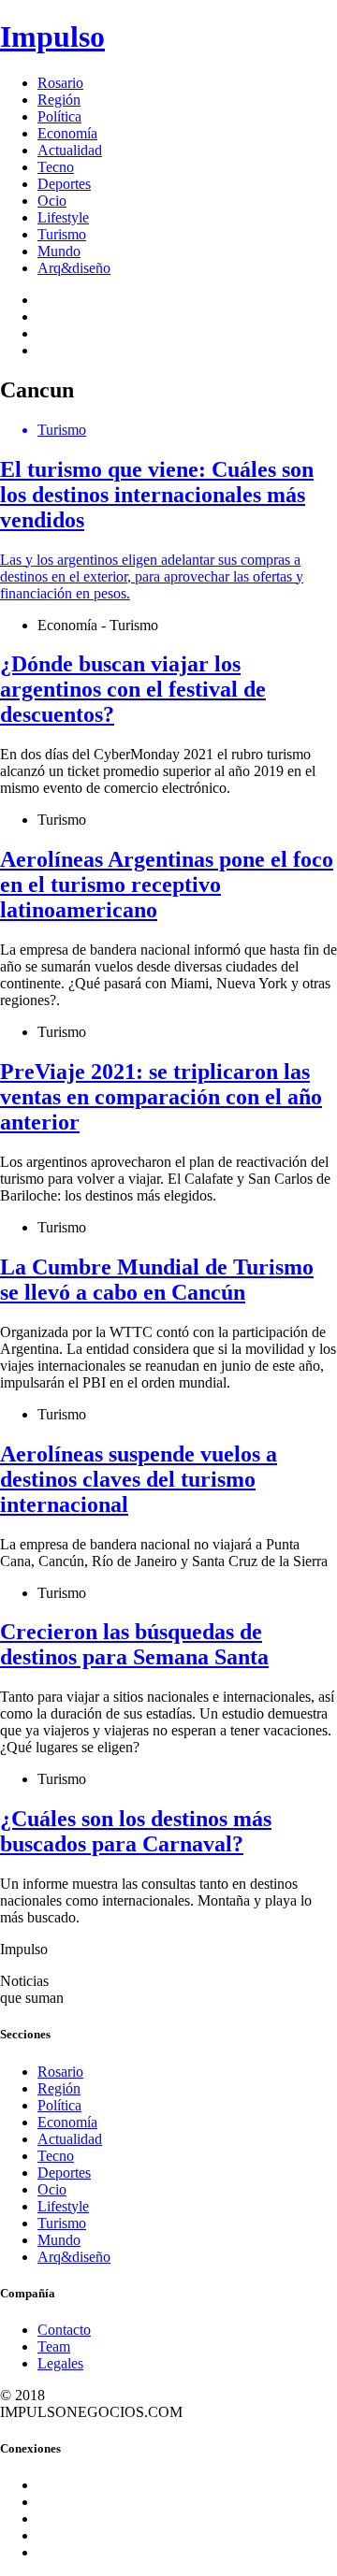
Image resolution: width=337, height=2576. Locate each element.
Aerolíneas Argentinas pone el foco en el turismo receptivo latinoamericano (167, 885)
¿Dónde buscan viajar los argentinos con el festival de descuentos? (133, 689)
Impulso (52, 36)
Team (54, 2346)
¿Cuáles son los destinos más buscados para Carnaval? (136, 1831)
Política (59, 116)
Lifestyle (63, 217)
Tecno (56, 167)
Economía (67, 133)
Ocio (52, 201)
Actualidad (70, 150)
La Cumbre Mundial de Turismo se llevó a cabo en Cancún (157, 1280)
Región (59, 100)
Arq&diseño (74, 268)
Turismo (62, 234)
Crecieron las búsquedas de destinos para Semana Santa (134, 1644)
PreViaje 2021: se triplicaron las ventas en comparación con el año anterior (161, 1097)
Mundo (59, 251)
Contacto (64, 2330)
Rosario (60, 83)
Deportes (64, 184)
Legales (60, 2363)
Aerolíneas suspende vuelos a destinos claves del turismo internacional (139, 1479)
